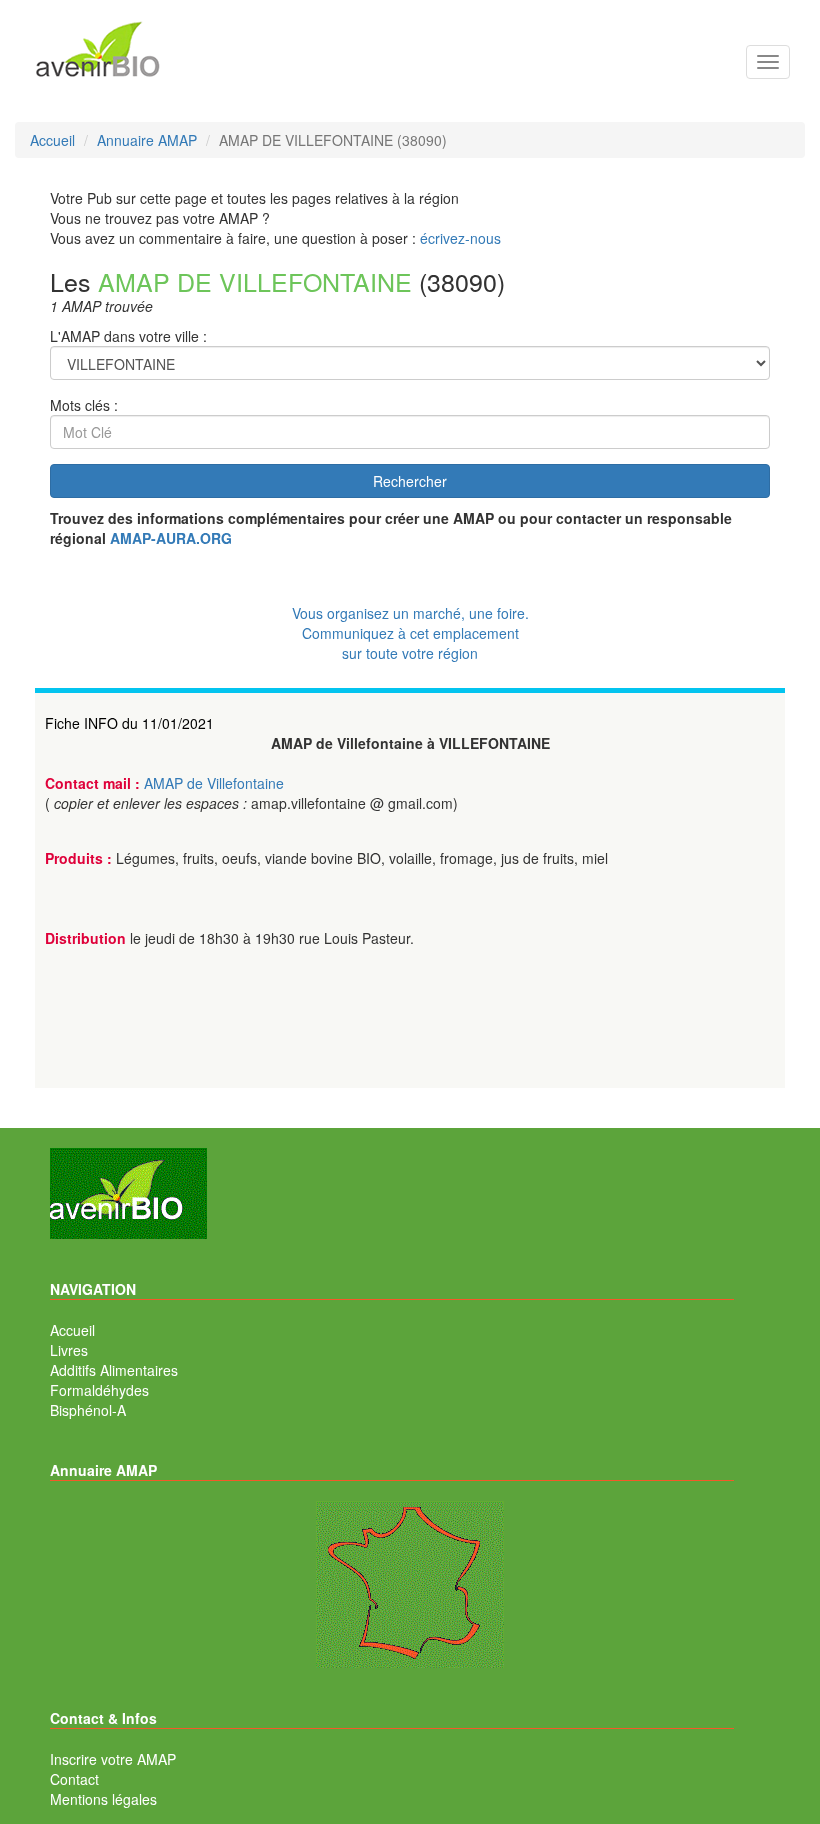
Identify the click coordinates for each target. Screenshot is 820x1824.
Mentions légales (103, 1799)
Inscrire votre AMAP (113, 1759)
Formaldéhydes (99, 1390)
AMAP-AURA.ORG (171, 538)
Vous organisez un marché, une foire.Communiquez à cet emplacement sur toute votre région (410, 633)
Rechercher (410, 481)
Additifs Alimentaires (114, 1370)
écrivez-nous (460, 238)
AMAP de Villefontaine (214, 783)
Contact (74, 1779)
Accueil (72, 1330)
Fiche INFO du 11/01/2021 (129, 723)
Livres (69, 1350)
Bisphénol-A (88, 1410)
